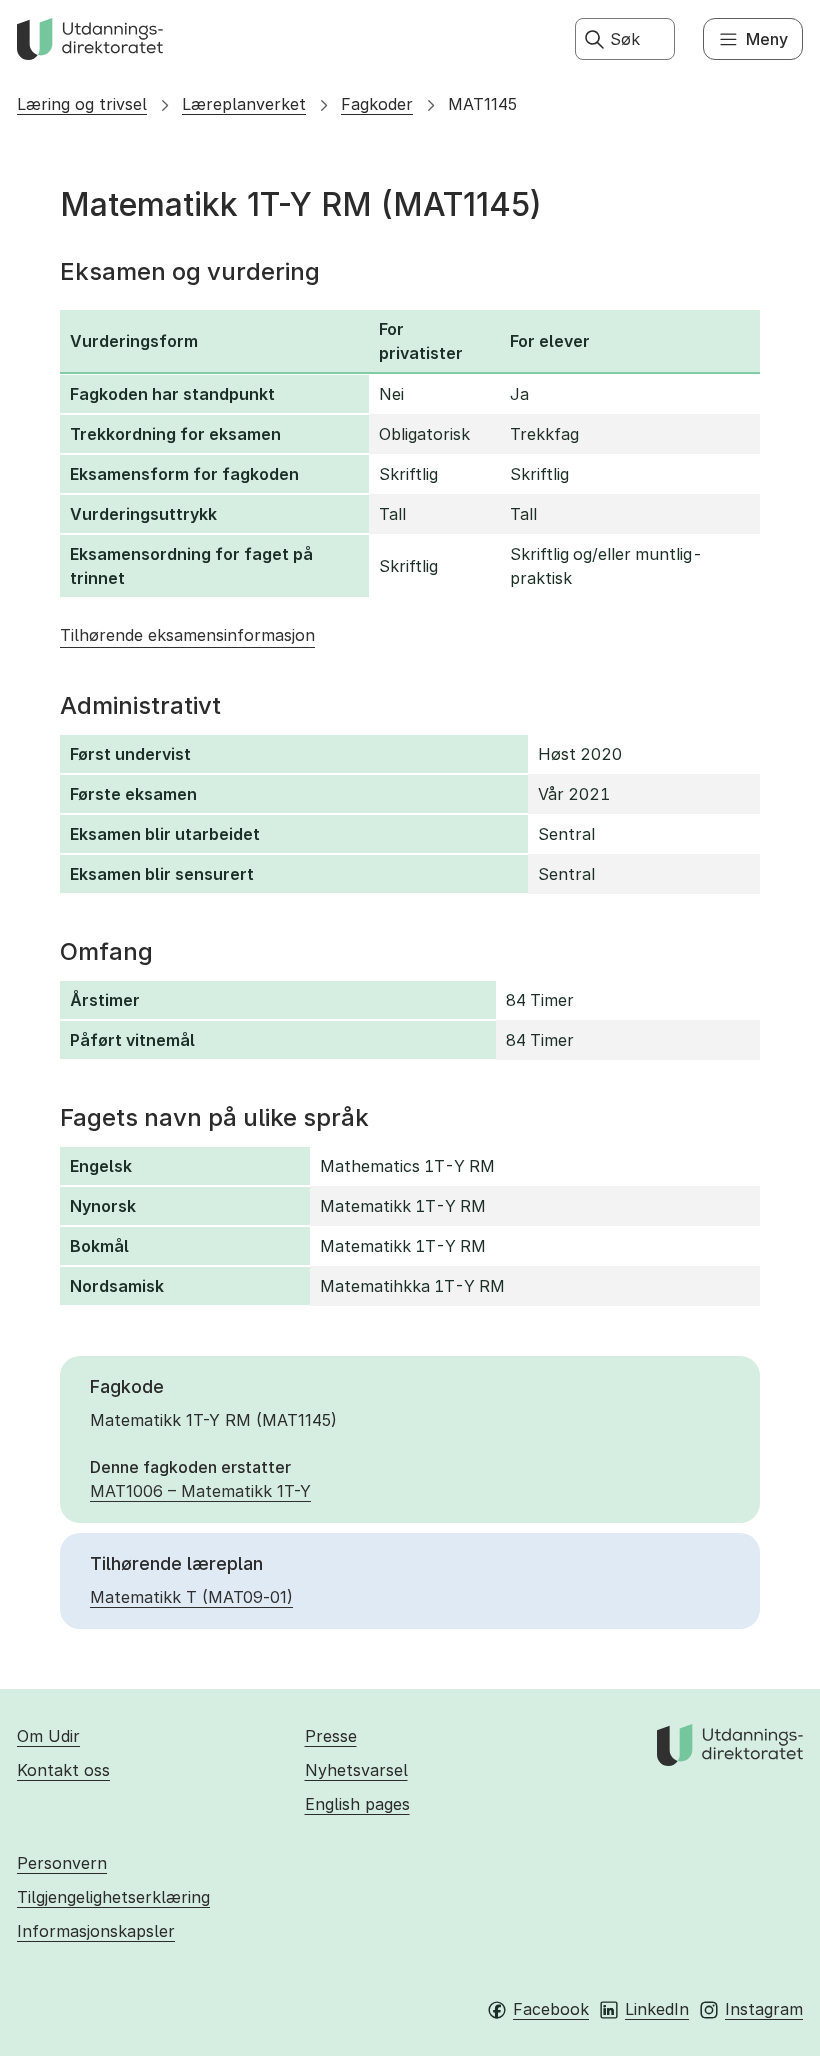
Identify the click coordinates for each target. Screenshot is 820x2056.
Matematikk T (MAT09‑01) (191, 1597)
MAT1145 (482, 104)
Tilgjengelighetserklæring (113, 1897)
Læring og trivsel (82, 104)
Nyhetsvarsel (356, 1770)
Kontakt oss (63, 1770)
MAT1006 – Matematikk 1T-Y (200, 1491)
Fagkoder (377, 104)
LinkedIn (657, 2009)
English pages (357, 1804)
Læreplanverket (244, 104)
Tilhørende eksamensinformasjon (187, 635)
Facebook (551, 2009)
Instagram (764, 2009)
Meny (767, 39)
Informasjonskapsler (96, 1931)
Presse (331, 1736)
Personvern (62, 1863)
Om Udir (48, 1736)
